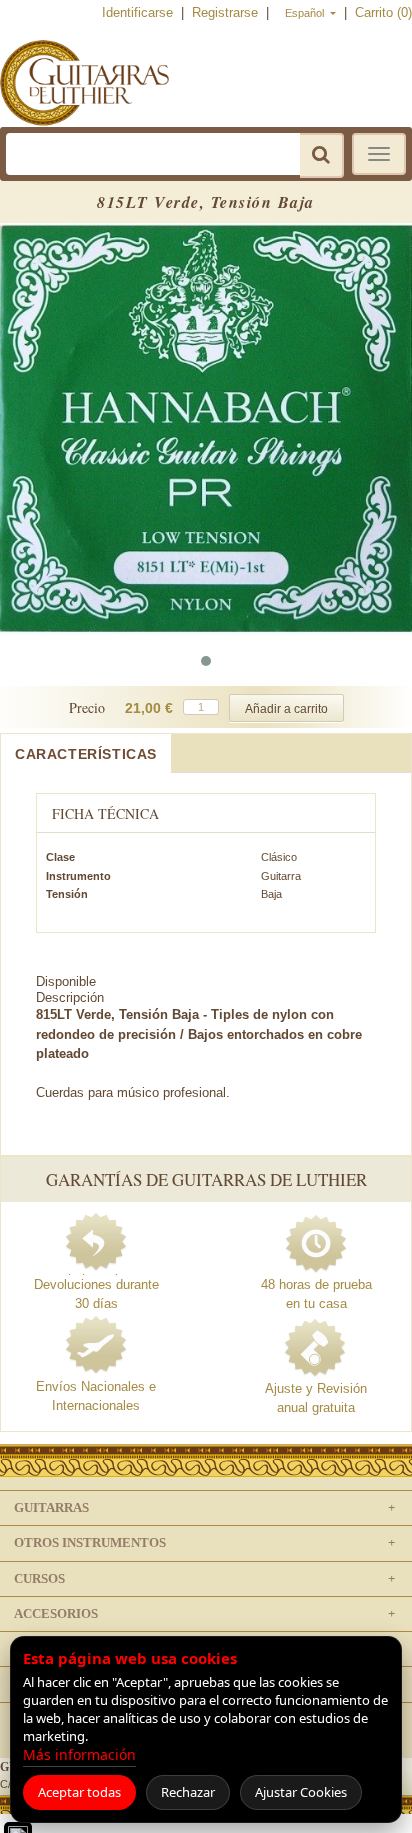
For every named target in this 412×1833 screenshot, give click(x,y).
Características (86, 754)
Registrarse (227, 12)
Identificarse (139, 12)
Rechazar (188, 1792)
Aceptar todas (79, 1792)
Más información (79, 1754)
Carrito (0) (383, 12)
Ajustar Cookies (301, 1792)
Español (306, 13)
